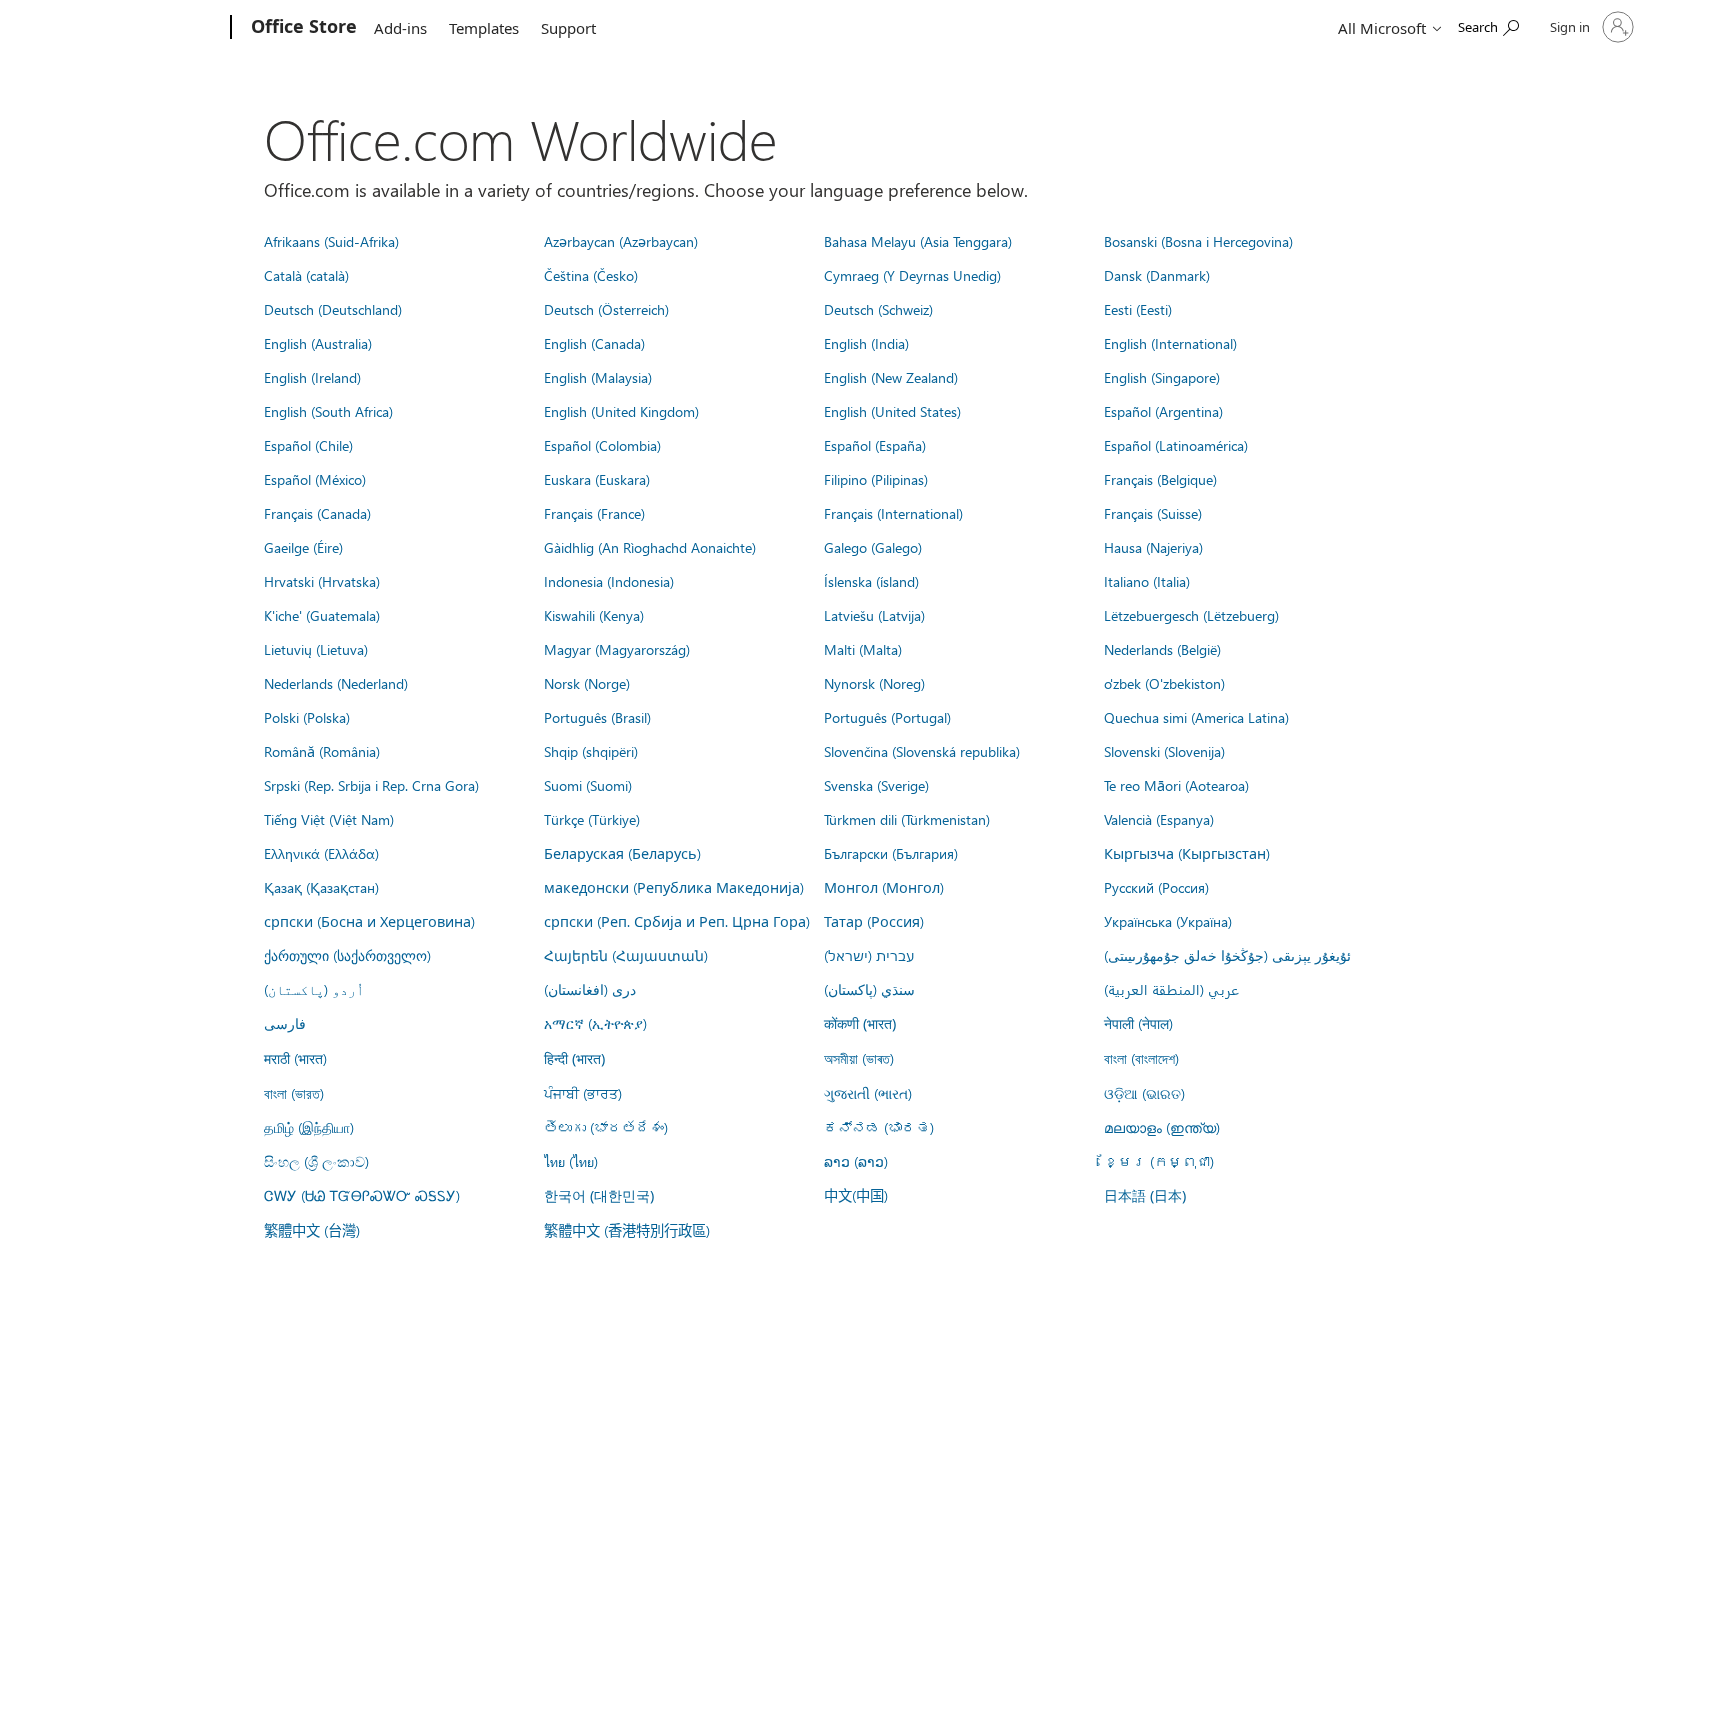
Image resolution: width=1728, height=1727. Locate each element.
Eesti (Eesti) (1138, 309)
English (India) (866, 343)
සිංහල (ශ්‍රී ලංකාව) (316, 1161)
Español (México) (315, 479)
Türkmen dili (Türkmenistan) (907, 819)
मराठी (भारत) (295, 1058)
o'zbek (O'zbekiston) (1164, 683)
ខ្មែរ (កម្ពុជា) (1159, 1161)
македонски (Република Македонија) (674, 887)
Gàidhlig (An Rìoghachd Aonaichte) (650, 547)
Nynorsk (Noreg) (874, 683)
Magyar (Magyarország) (617, 649)
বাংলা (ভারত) (294, 1093)
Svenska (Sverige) (876, 785)
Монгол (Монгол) (884, 887)
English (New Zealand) (891, 377)
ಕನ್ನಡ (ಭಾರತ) (879, 1127)
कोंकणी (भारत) (860, 1023)
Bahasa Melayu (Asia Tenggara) (918, 241)
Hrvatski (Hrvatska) (322, 581)
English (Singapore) (1162, 377)
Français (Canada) (317, 513)
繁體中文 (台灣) (312, 1230)
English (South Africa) (328, 411)
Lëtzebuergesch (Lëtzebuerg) (1191, 615)
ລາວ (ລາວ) (856, 1161)
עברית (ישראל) (869, 955)
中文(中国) (856, 1195)
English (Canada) (594, 343)
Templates (484, 28)
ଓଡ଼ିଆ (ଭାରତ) (1144, 1093)
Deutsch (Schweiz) (878, 309)
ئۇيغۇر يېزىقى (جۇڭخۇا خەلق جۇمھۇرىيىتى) (1227, 955)
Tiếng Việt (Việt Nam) (329, 819)
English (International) (1170, 343)
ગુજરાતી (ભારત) (868, 1093)
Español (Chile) (308, 445)
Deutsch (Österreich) (606, 309)
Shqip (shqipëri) (591, 751)
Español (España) (875, 445)
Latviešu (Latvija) (874, 615)
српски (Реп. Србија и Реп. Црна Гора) (677, 921)
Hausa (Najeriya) (1153, 547)
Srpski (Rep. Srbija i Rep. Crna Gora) (371, 785)
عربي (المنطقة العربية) (1171, 989)
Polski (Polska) (307, 717)
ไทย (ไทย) (571, 1161)
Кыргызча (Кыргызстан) (1187, 853)
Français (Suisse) (1153, 513)
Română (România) (322, 751)
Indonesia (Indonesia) (609, 581)
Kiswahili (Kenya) (594, 615)
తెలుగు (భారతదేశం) (606, 1127)
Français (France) (594, 513)
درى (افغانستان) (590, 989)
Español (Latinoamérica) (1176, 445)
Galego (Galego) (873, 547)
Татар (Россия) (874, 921)
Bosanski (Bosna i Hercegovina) (1198, 241)
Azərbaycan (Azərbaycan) (621, 241)
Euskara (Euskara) (597, 479)
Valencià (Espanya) (1159, 819)
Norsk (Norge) (587, 683)
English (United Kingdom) (621, 411)
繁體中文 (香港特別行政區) (627, 1230)
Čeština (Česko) (591, 275)
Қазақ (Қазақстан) (321, 887)
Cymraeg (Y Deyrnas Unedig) (912, 275)
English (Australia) (318, 343)
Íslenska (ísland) (871, 581)
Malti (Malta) (863, 649)
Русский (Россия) (1156, 887)
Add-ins (400, 28)
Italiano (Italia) (1147, 581)
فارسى (285, 1023)
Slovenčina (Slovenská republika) (922, 751)
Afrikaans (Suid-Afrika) (331, 241)
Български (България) (891, 853)
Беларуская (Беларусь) (622, 853)
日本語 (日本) (1145, 1195)
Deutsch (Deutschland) (333, 309)
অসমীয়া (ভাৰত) (859, 1058)
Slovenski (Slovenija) (1164, 751)
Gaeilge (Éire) (303, 547)
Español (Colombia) (602, 445)
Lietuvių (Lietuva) (316, 649)
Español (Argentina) (1163, 411)
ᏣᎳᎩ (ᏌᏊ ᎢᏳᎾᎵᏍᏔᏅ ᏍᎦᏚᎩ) (362, 1195)
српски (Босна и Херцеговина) (369, 921)
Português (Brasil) (597, 717)
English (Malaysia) (598, 377)
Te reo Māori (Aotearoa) (1176, 785)
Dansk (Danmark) (1157, 275)
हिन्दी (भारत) (574, 1058)
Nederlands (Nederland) (336, 683)
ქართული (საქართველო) (347, 955)
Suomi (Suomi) (588, 785)
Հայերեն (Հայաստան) (626, 955)
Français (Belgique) (1160, 479)
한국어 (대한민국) (599, 1195)
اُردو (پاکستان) (314, 989)
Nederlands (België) (1162, 649)
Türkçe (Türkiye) (592, 819)
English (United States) (892, 411)
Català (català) (306, 275)
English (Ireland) (312, 377)
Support (568, 28)
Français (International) (893, 513)
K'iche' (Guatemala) (322, 615)
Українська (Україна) (1168, 921)
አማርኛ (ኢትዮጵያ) (595, 1023)
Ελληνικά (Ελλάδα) (321, 853)
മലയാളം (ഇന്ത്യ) (1162, 1127)
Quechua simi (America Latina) (1196, 717)
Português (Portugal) (887, 717)
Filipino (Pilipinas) (876, 479)
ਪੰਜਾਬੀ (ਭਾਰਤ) (583, 1093)
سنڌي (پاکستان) (869, 989)
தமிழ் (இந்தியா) (309, 1127)
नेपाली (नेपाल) (1138, 1023)
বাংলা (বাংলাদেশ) (1141, 1058)
